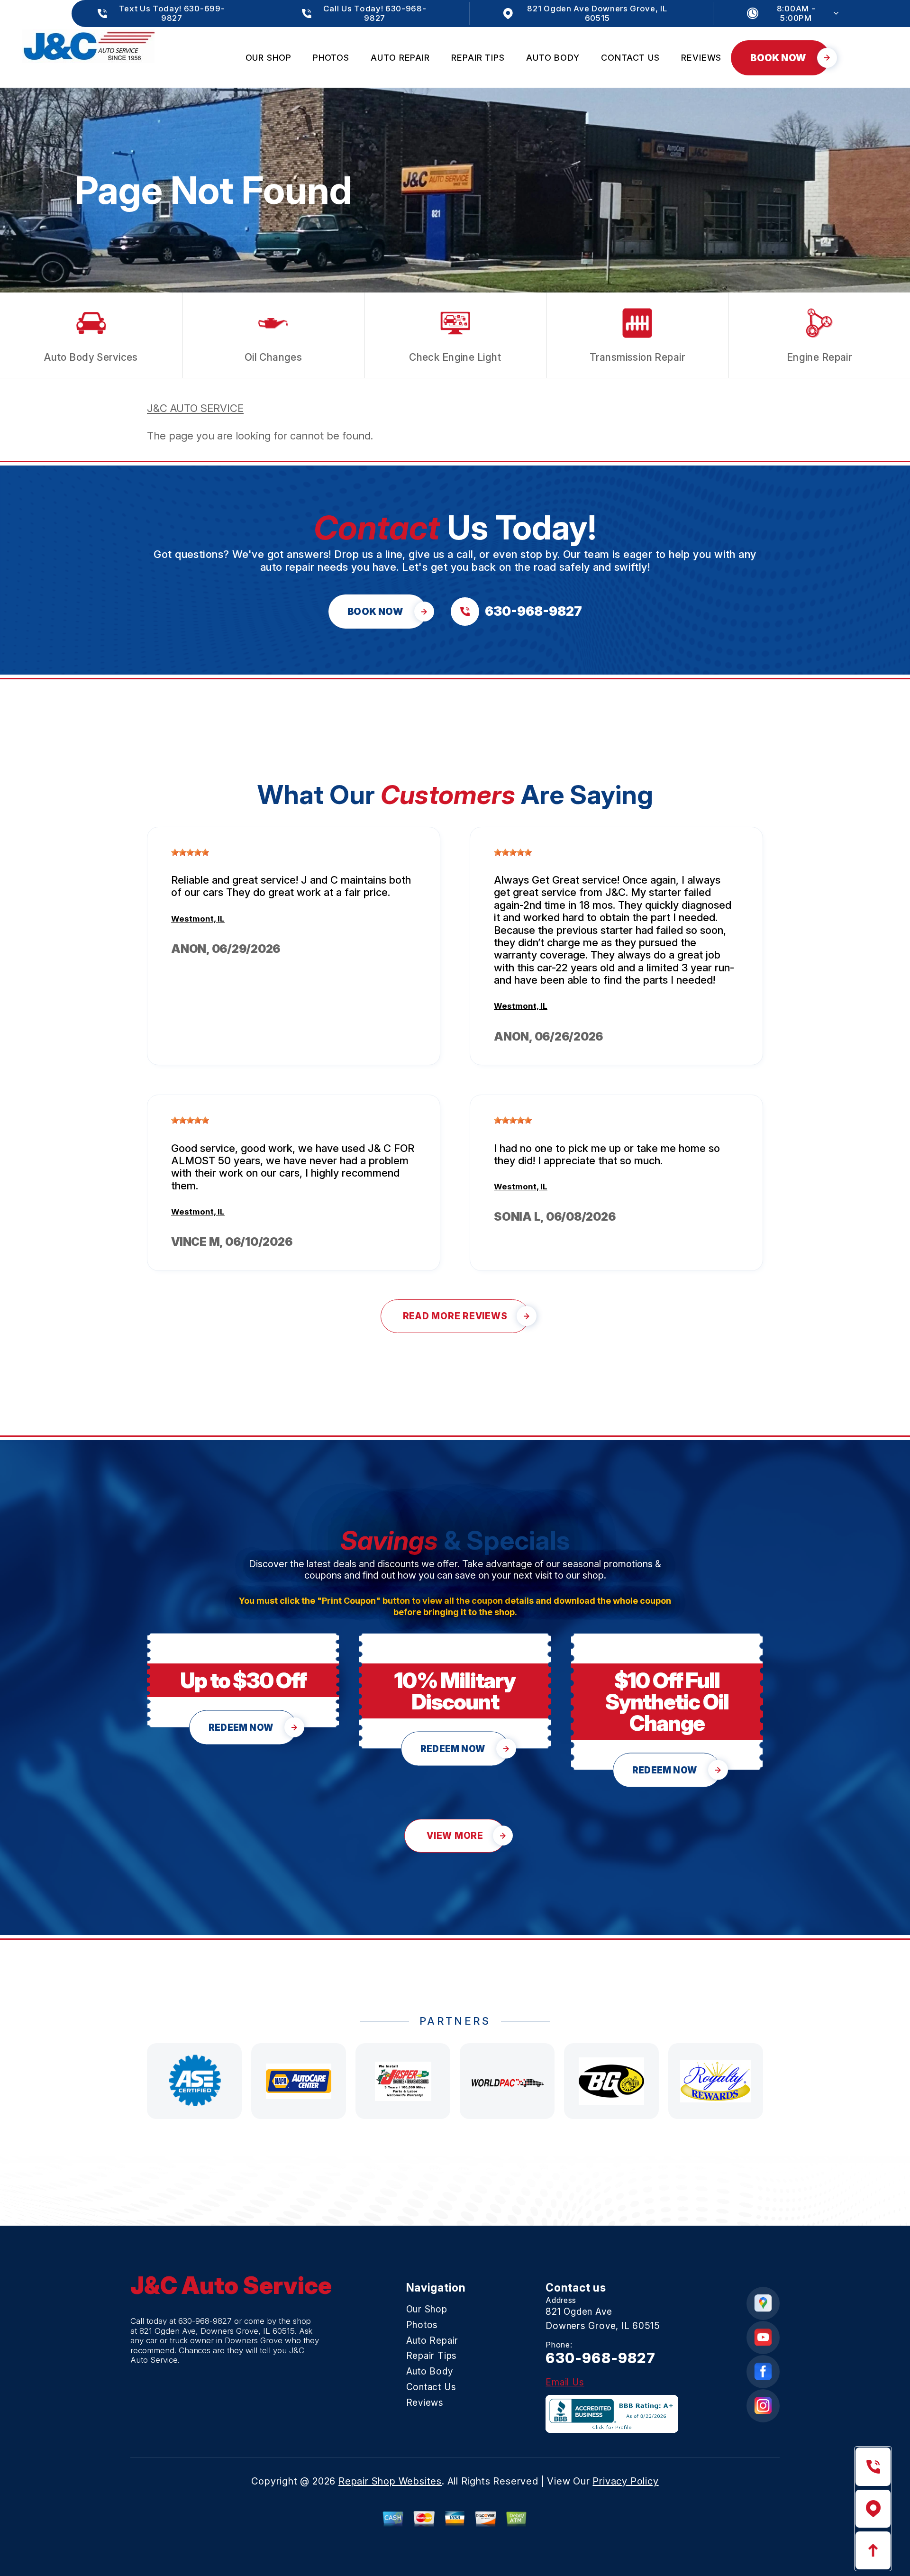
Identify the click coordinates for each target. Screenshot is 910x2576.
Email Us (565, 2382)
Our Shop (268, 58)
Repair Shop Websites (390, 2481)
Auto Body (553, 58)
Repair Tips (478, 58)
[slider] (190, 852)
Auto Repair (400, 58)
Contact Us (630, 58)
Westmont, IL (198, 919)
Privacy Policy (625, 2481)
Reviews (701, 58)
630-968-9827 (205, 2321)
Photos (331, 58)
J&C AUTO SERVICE (195, 408)
